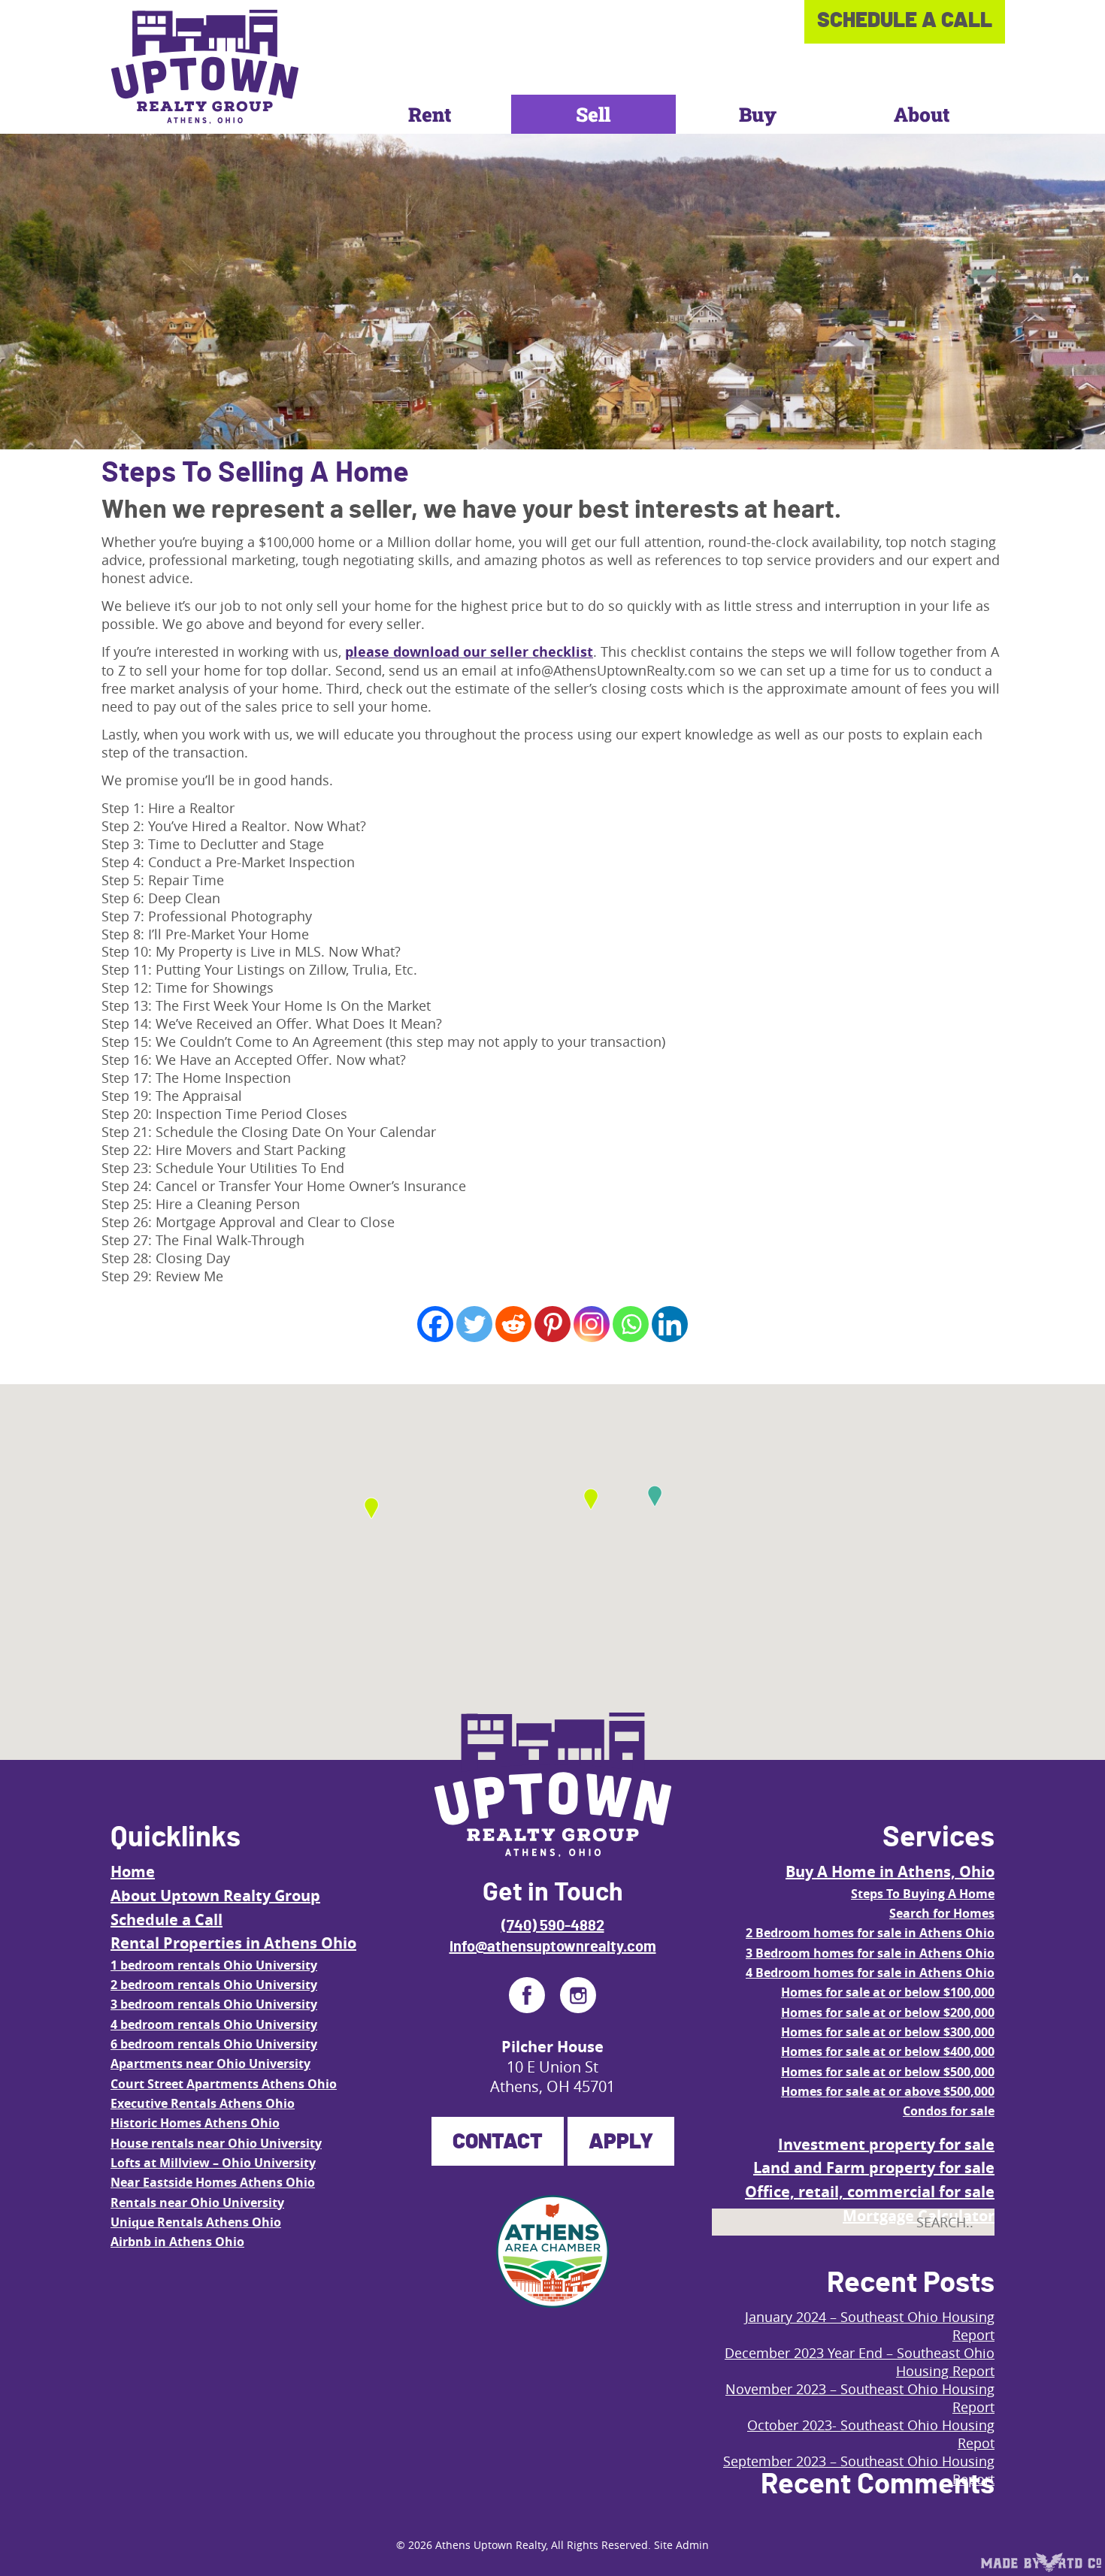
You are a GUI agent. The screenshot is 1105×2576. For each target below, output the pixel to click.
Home (133, 1872)
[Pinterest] (552, 1324)
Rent (430, 114)
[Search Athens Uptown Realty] (970, 2257)
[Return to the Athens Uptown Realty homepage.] (205, 67)
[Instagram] (592, 1324)
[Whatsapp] (631, 1324)
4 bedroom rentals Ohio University (214, 2024)
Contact (498, 2142)
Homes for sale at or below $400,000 (888, 2051)
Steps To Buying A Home (923, 1894)
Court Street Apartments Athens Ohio (224, 2084)
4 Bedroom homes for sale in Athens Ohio (870, 1973)
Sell (593, 114)
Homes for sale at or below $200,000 (888, 2012)
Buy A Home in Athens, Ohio (890, 1872)
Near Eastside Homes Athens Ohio (213, 2182)
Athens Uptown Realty (490, 2545)
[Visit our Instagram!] (578, 1995)
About (922, 114)
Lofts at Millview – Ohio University (213, 2163)
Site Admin (681, 2545)
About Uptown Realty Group (215, 1896)
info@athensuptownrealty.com (553, 1947)
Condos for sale (949, 2111)
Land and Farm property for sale (874, 2168)
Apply (621, 2142)
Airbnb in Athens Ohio (177, 2242)
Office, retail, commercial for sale (870, 2192)
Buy (758, 114)
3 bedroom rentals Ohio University (214, 2004)
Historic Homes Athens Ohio (195, 2123)
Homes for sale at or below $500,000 (888, 2072)
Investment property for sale (886, 2144)
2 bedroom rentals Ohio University (214, 1985)
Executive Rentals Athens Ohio (203, 2103)
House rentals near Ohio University (216, 2143)
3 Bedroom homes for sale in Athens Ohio (870, 1953)
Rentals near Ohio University (197, 2203)
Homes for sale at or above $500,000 (888, 2091)
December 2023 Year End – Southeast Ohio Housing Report (860, 2362)
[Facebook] (435, 1324)
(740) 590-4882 (553, 1926)
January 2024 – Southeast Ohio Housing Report (870, 2326)
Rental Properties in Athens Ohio (233, 1943)
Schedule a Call (167, 1920)
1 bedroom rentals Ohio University (214, 1965)
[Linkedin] (670, 1324)
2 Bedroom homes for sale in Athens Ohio (870, 1933)
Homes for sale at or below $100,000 (888, 1992)
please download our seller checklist (469, 652)
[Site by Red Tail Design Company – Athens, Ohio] (1041, 2562)
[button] (591, 1499)
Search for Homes (942, 1913)
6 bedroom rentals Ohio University (214, 2044)
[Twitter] (474, 1324)
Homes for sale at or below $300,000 (888, 2032)
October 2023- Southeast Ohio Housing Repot (871, 2434)
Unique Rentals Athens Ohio (196, 2222)
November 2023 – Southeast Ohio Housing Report (860, 2398)
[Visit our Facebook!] (527, 1995)
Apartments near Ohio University (210, 2064)
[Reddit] (513, 1324)
